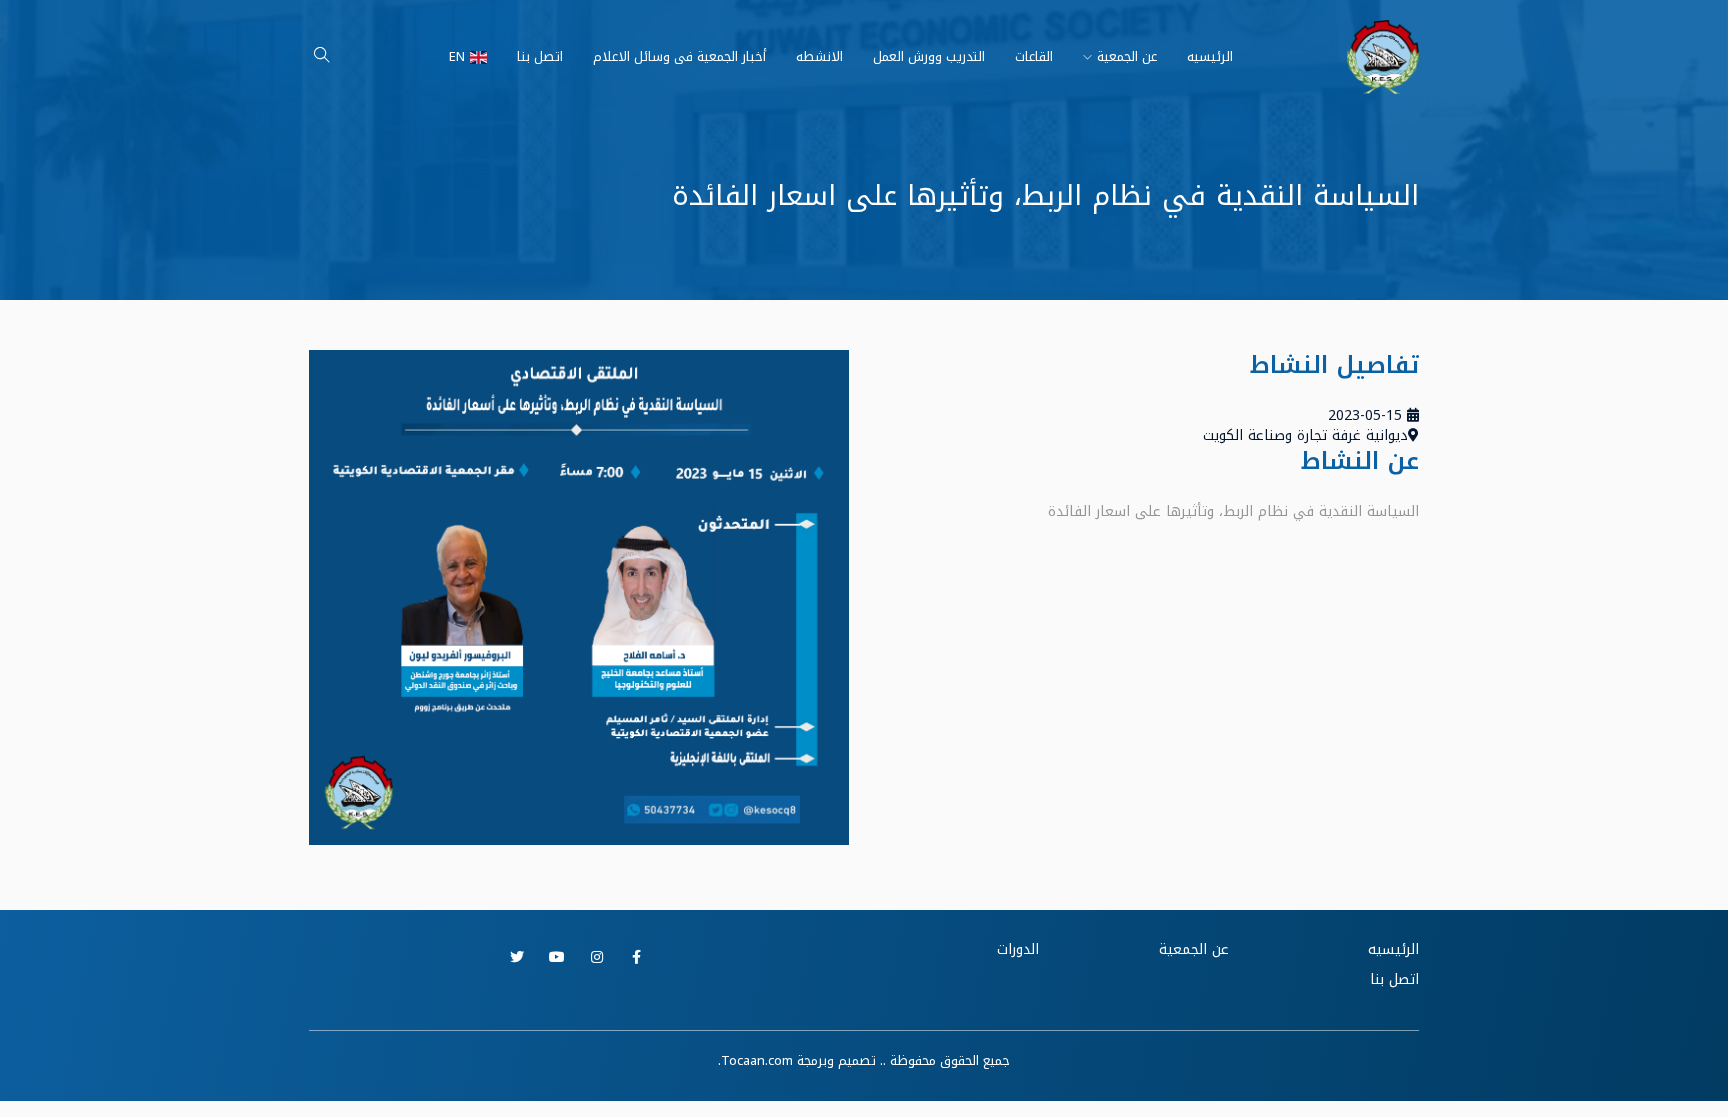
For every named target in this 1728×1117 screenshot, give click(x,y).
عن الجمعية (1127, 56)
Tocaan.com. (755, 1060)
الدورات (1018, 950)
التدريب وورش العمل (929, 56)
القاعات (1034, 56)
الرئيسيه (1210, 56)
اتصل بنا (540, 56)
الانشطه (819, 56)
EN (457, 56)
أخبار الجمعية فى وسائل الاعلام (679, 56)
